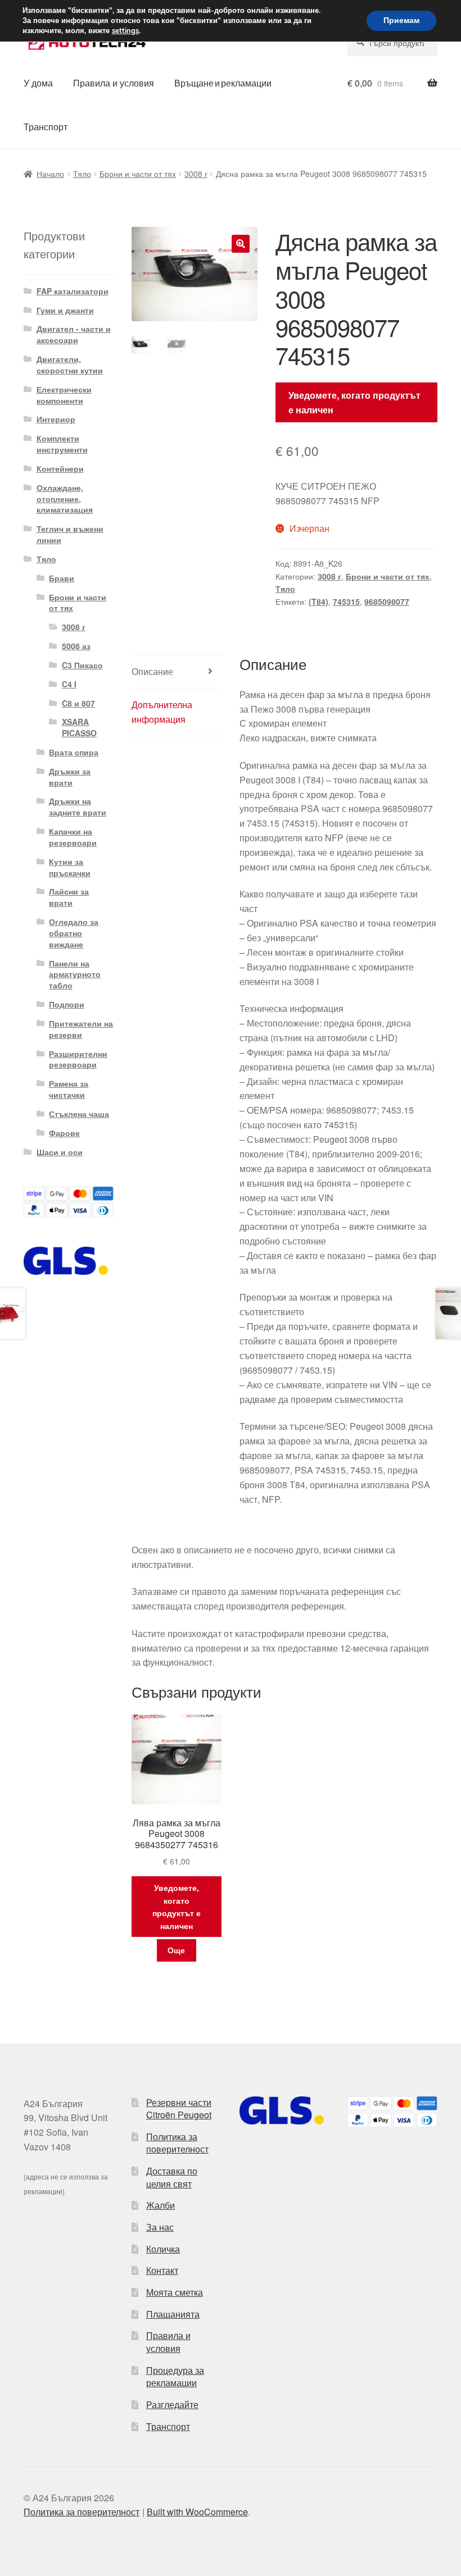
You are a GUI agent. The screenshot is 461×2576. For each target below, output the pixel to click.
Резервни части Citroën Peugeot (179, 2109)
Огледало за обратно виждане (74, 933)
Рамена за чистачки (69, 1089)
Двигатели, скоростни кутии (70, 364)
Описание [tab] (152, 671)
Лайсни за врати (69, 897)
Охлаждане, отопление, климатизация (65, 499)
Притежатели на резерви (81, 1029)
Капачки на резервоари (73, 837)
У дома (38, 83)
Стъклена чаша (79, 1114)
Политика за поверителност (177, 2143)
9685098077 (387, 601)
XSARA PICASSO (79, 727)
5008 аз (76, 646)
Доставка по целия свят (172, 2177)
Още (176, 1950)
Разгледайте (172, 2404)
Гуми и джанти (65, 310)
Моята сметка (175, 2292)
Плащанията (173, 2314)
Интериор (56, 419)
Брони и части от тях (138, 174)
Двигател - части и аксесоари (74, 334)
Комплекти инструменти (62, 444)
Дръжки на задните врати (78, 806)
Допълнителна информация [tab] (162, 712)
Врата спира (74, 752)
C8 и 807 (78, 703)
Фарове (64, 1133)
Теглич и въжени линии (70, 534)
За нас (160, 2227)
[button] (241, 244)
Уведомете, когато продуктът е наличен (354, 402)
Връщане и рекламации (223, 83)
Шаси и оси (60, 1152)
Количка (163, 2249)
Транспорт (46, 127)
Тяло (82, 174)
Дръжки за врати (70, 777)
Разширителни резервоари (78, 1059)
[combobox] (392, 43)
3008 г (196, 174)
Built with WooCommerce (197, 2512)
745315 (346, 601)
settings (125, 31)
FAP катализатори (73, 291)
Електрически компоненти (64, 395)
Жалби (161, 2205)
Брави (62, 578)
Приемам (401, 20)
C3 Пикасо (82, 665)
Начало (50, 174)
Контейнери (60, 468)
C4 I (69, 684)
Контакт (162, 2270)
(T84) (318, 601)
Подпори (67, 1004)
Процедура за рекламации (175, 2377)
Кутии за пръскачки (70, 867)
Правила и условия (114, 83)
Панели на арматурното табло (75, 974)
